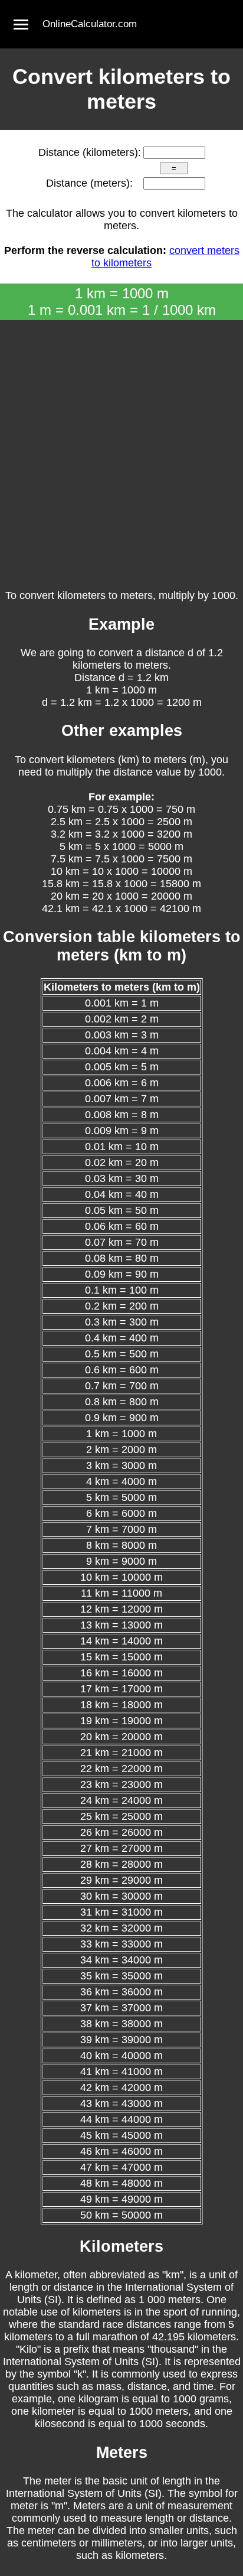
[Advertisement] (121, 448)
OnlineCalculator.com (90, 24)
